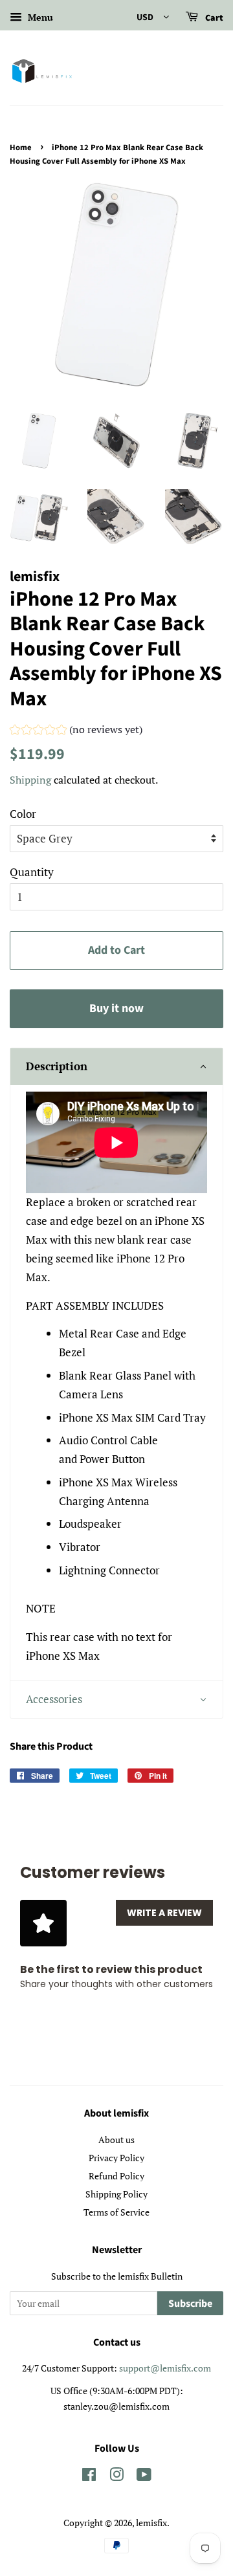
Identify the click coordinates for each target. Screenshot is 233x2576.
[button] (76, 731)
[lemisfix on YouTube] (144, 2477)
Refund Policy (116, 2176)
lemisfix (151, 2523)
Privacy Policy (116, 2158)
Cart (213, 18)
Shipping (30, 780)
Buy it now (116, 1008)
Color (23, 814)
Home (21, 148)
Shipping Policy (116, 2194)
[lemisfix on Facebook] (89, 2477)
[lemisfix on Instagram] (116, 2477)
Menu (39, 17)
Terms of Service (116, 2212)
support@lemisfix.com (165, 2368)
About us (116, 2140)
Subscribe (190, 2304)
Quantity (32, 872)
